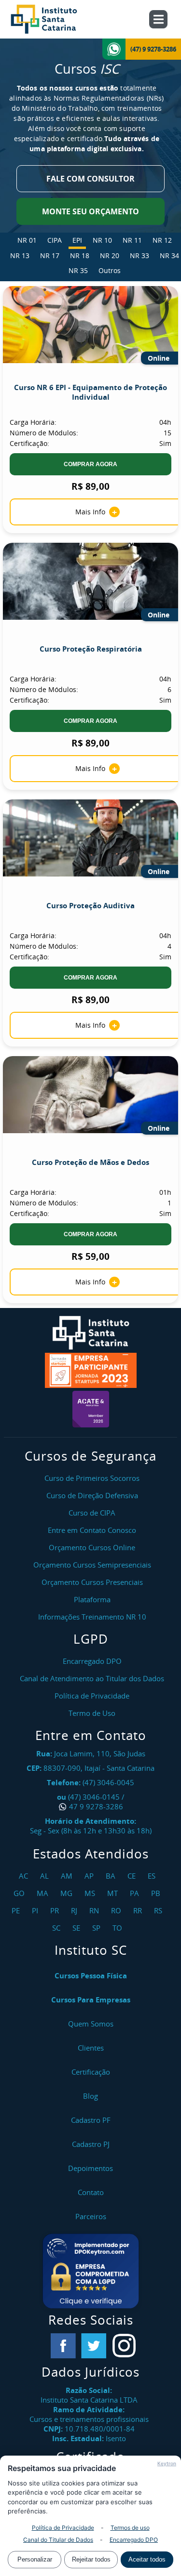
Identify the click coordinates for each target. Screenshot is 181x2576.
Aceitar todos (147, 2559)
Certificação (91, 2072)
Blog (90, 2096)
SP (97, 1928)
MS (91, 1893)
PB (157, 1893)
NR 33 (139, 255)
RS (159, 1910)
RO (117, 1910)
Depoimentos (90, 2168)
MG (68, 1893)
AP (90, 1876)
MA (44, 1893)
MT (114, 1893)
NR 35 (78, 270)
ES (153, 1876)
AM (68, 1876)
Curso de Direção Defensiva (92, 1495)
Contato (91, 2192)
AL (46, 1876)
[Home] (55, 19)
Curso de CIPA (92, 1513)
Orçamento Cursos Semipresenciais (92, 1565)
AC (25, 1876)
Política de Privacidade (63, 2528)
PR (56, 1910)
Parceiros (91, 2216)
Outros (110, 270)
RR (139, 1910)
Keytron (167, 2463)
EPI (77, 240)
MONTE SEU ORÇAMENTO (90, 211)
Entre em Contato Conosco (92, 1530)
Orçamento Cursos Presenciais (92, 1582)
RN (95, 1910)
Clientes (91, 2048)
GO (20, 1893)
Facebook (63, 2346)
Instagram (124, 2346)
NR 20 (110, 255)
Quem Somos (91, 2024)
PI (36, 1910)
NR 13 (20, 255)
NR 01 (27, 240)
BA (112, 1876)
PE (17, 1910)
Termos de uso (130, 2528)
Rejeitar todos (91, 2559)
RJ (75, 1910)
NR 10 (102, 240)
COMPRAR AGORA (90, 464)
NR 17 (50, 255)
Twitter (94, 2346)
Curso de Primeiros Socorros (92, 1478)
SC (57, 1928)
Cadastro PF (91, 2120)
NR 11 (132, 240)
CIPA (55, 240)
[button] (91, 2271)
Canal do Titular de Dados (58, 2540)
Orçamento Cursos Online (92, 1547)
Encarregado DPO (134, 2540)
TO (118, 1928)
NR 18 (80, 255)
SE (77, 1928)
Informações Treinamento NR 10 (92, 1617)
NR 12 (162, 240)
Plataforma (92, 1599)
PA (136, 1893)
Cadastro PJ (91, 2144)
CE (133, 1876)
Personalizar (35, 2559)
